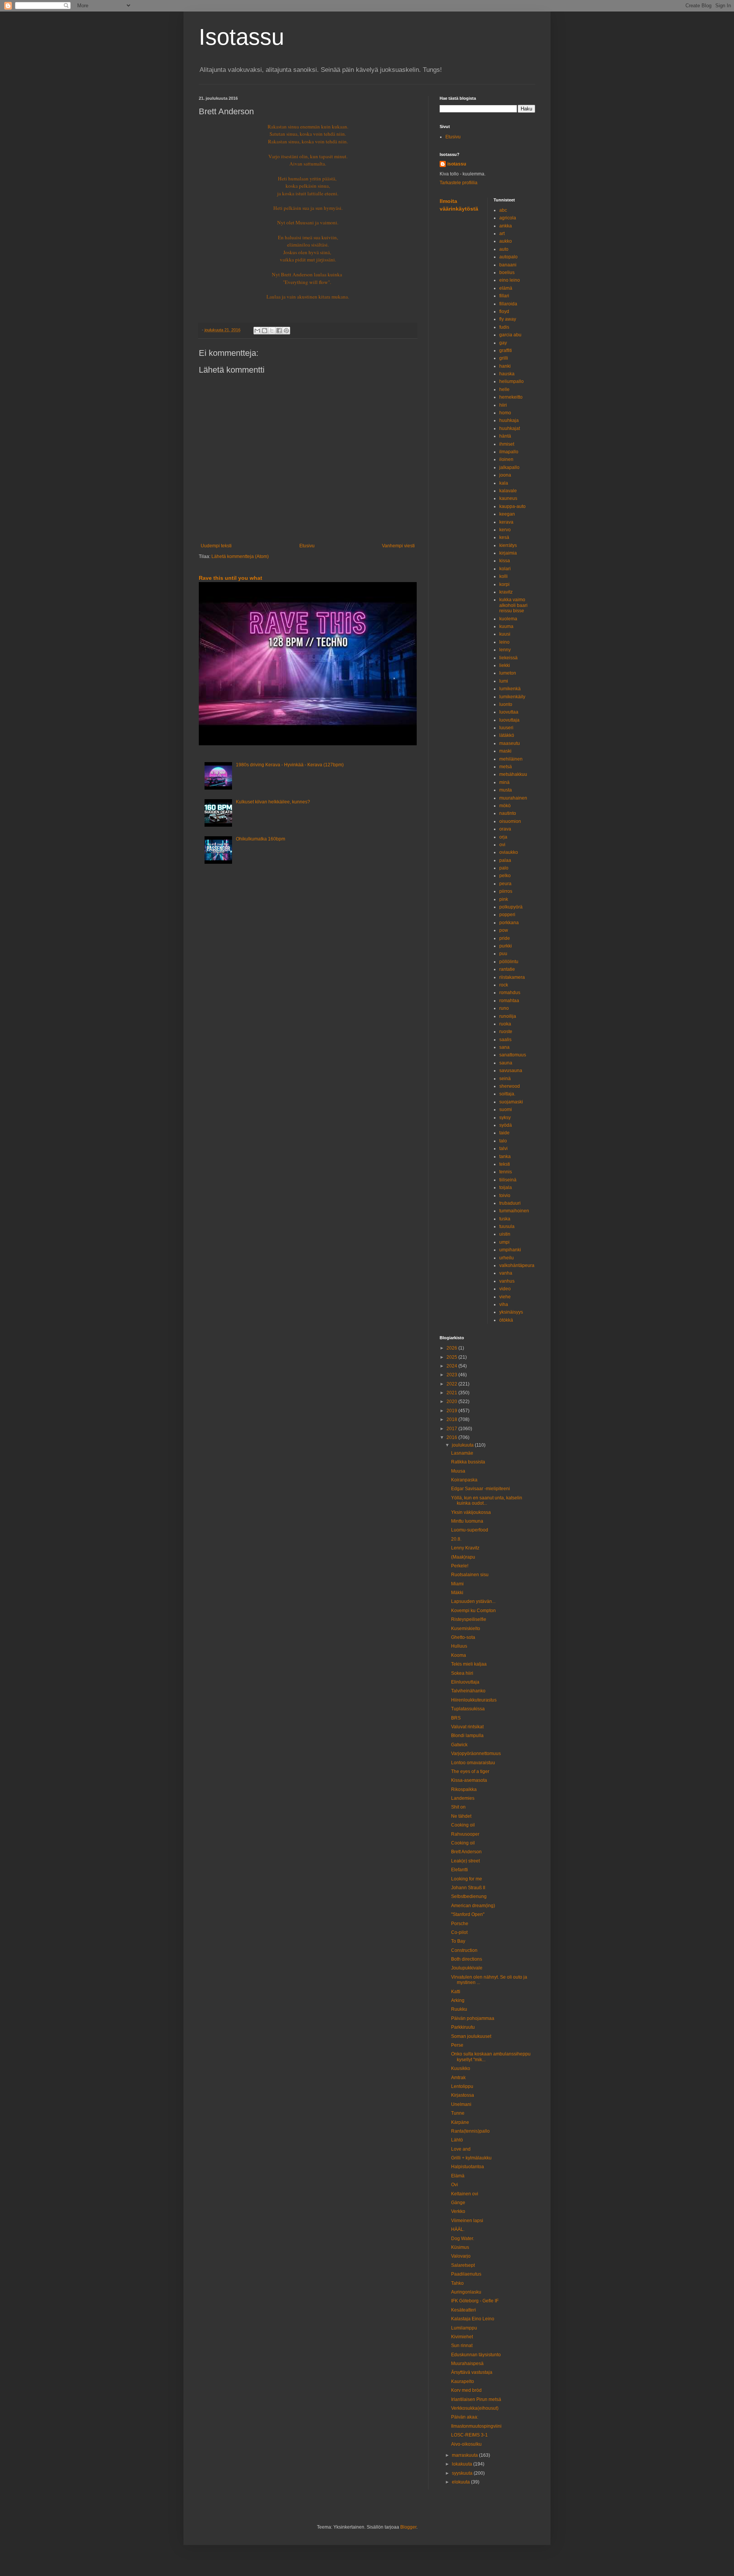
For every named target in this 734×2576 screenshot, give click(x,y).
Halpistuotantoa (468, 2167)
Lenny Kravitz (465, 1548)
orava (505, 829)
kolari (505, 569)
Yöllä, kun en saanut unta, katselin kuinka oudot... (487, 1501)
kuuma (506, 626)
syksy (505, 1118)
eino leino (510, 280)
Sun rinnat (462, 2346)
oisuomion (510, 821)
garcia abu (510, 335)
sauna (506, 1063)
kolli (503, 576)
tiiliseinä (508, 1180)
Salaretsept (463, 2265)
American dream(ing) (473, 1906)
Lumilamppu (464, 2328)
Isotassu (241, 37)
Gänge (458, 2203)
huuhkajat (510, 428)
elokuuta (461, 2482)
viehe (505, 1297)
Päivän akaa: (465, 2417)
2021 (452, 1393)
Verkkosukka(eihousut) (475, 2408)
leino (504, 642)
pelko (505, 876)
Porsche (460, 1924)
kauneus (508, 498)
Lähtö (457, 2140)
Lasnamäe (462, 1453)
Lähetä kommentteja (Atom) (240, 556)
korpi (504, 584)
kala (504, 483)
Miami (457, 1584)
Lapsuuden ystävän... (473, 1601)
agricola (508, 218)
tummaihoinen (514, 1211)
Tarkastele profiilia (459, 183)
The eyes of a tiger (470, 1771)
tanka (505, 1157)
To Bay (458, 1941)
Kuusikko (461, 2068)
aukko (506, 241)
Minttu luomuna (467, 1521)
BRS (456, 1718)
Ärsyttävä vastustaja (472, 2372)
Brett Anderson (466, 1852)
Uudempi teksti (216, 546)
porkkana (509, 923)
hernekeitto (511, 397)
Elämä (458, 2176)
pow (504, 930)
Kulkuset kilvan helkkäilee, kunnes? (273, 802)
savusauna (511, 1071)
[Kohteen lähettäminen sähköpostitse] (257, 331)
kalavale (508, 491)
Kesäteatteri (464, 2310)
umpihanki (510, 1250)
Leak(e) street (465, 1861)
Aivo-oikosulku (466, 2444)
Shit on (458, 1807)
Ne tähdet (461, 1816)
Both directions (467, 1959)
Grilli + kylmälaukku (471, 2158)
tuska (505, 1219)
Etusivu (307, 546)
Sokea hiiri (462, 1673)
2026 (452, 1348)
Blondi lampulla (467, 1736)
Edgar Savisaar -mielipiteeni (481, 1489)
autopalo (508, 257)
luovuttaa (509, 712)
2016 (452, 1437)
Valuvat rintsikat (467, 1727)
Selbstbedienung (469, 1896)
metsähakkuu (513, 774)
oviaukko (509, 852)
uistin (505, 1234)
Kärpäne (460, 2122)
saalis (505, 1040)
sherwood (510, 1086)
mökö (505, 806)
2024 (452, 1366)
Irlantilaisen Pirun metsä (476, 2399)
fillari (504, 296)
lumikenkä (510, 689)
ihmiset (507, 444)
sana (504, 1047)
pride (505, 938)
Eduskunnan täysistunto (476, 2355)
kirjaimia (508, 553)
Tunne (458, 2113)
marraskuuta (465, 2455)
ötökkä (506, 1320)
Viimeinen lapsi (467, 2221)
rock (504, 985)
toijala (506, 1187)
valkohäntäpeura (517, 1265)
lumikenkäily (512, 697)
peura (505, 884)
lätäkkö (507, 735)
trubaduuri (510, 1203)
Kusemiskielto (466, 1629)
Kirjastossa (463, 2095)
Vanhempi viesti (398, 546)
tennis (506, 1172)
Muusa (458, 1471)
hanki (505, 366)
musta (506, 790)
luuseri (506, 728)
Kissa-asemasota (469, 1780)
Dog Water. (463, 2239)
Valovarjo (461, 2256)
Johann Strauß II (468, 1888)
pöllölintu (509, 962)
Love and (461, 2149)
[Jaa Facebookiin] (279, 331)
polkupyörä (511, 907)
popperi (507, 915)
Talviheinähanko (468, 1691)
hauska (507, 374)
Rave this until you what (231, 578)
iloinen (506, 459)
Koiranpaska (464, 1480)
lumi (504, 681)
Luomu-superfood (470, 1530)
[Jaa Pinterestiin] (286, 331)
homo (505, 413)
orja (503, 837)
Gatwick (459, 1745)
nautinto (508, 813)
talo (503, 1141)
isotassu (457, 164)
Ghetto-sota (463, 1637)
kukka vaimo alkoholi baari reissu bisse (513, 605)
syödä (506, 1125)
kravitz (506, 592)
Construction (464, 1950)
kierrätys (508, 545)
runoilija (508, 1016)
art (502, 234)
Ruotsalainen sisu (470, 1575)
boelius (507, 273)
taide (504, 1133)
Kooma (459, 1655)
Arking (458, 2000)
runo (504, 1008)
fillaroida (508, 304)
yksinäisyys (511, 1312)
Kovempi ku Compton (473, 1611)
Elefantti (460, 1870)
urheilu (507, 1258)
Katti (456, 1992)
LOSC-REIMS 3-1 (469, 2435)
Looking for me (467, 1879)
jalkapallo (509, 467)
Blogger (408, 2527)
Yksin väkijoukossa (471, 1512)
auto (504, 249)
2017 (452, 1429)
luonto (506, 704)
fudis (504, 327)
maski (505, 751)
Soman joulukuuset (471, 2036)
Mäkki (457, 1593)
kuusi (505, 634)
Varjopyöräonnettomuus (476, 1754)
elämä (506, 288)
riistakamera (512, 977)
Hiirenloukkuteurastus (474, 1700)
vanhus (507, 1281)
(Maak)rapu (463, 1557)
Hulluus (459, 1646)
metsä (506, 767)
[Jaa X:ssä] (272, 331)
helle (504, 389)
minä (504, 782)
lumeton (508, 673)
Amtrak (458, 2078)
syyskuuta (463, 2473)
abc (503, 210)
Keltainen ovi (465, 2194)
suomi (506, 1110)
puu (503, 954)
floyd (504, 311)
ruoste (506, 1032)
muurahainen (513, 798)
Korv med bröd (466, 2390)
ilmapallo (509, 452)
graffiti (506, 350)
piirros (506, 891)
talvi (503, 1148)
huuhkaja (509, 420)
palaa (505, 860)
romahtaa (509, 1001)
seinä (505, 1079)
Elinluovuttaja (465, 1682)
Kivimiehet (462, 2337)
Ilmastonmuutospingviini (476, 2426)
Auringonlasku (466, 2292)
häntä (505, 436)
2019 (452, 1411)
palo (504, 868)
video (505, 1289)
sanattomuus (513, 1055)
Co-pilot (459, 1932)
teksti (505, 1164)
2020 (452, 1402)
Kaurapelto (463, 2381)
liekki (505, 665)
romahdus (510, 993)
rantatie (507, 969)
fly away (508, 319)
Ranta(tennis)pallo (470, 2131)
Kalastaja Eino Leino (473, 2319)
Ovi (455, 2185)
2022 (452, 1384)
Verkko (458, 2211)
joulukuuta (463, 1445)
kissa (505, 561)
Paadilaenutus (466, 2274)
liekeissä (508, 658)
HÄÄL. (458, 2229)
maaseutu (510, 743)
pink (504, 899)
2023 (452, 1375)
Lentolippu (462, 2086)
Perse (457, 2045)
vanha (506, 1273)
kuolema (508, 619)
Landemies (463, 1798)
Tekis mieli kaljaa (469, 1664)
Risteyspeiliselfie (469, 1619)
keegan (507, 514)
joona (505, 475)
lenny (505, 650)
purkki (506, 946)
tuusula (507, 1226)
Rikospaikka (464, 1789)
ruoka (505, 1024)
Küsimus (460, 2247)
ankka (506, 226)
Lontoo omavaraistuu (473, 1763)
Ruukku (459, 2009)
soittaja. (507, 1094)
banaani (508, 265)
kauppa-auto (512, 506)
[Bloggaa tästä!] (265, 331)
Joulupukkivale (467, 1968)
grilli (504, 358)
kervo (505, 530)
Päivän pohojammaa (473, 2018)
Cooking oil (463, 1825)
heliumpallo (512, 381)
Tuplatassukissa (468, 1709)
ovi (502, 845)
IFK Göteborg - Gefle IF (475, 2301)
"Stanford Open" (468, 1914)
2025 (452, 1357)
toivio (505, 1196)
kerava (506, 522)
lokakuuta (463, 2464)
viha (504, 1304)
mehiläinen (511, 759)
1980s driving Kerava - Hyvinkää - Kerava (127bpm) (290, 765)
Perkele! (460, 1566)
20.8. (456, 1539)
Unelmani (461, 2104)
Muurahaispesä (467, 2363)
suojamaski (511, 1102)
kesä (504, 537)
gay (503, 343)
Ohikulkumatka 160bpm (261, 839)
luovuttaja (509, 720)
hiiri (503, 405)
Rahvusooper (465, 1834)
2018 (452, 1419)
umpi (504, 1242)
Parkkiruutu (463, 2027)
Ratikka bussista (468, 1462)
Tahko (457, 2283)
